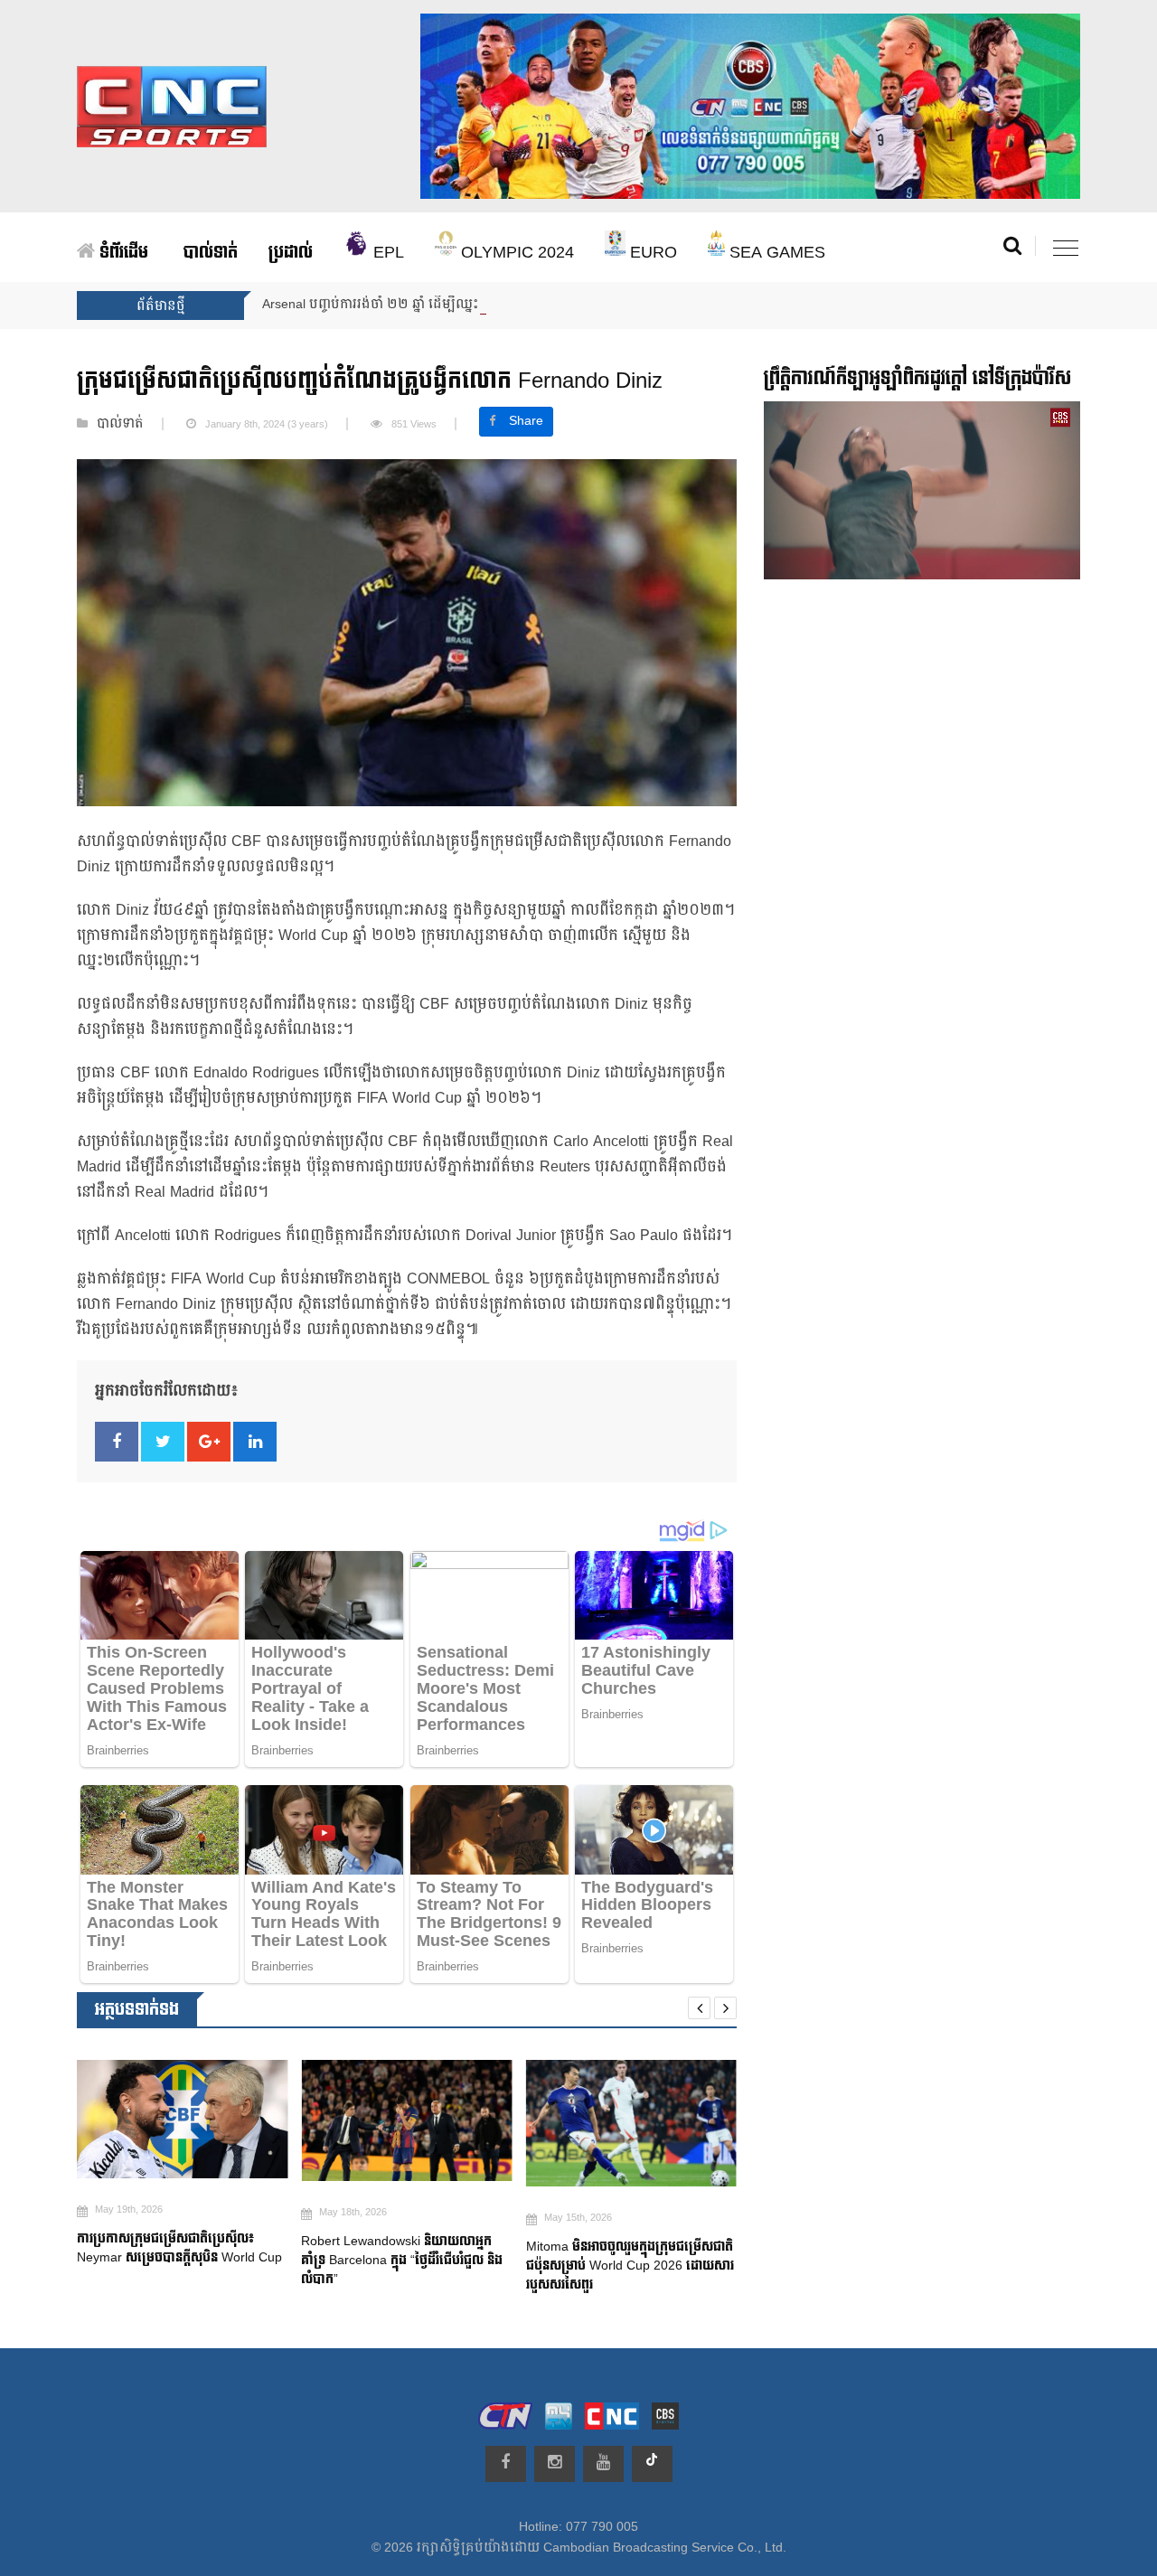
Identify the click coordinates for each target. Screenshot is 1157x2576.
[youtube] (603, 2464)
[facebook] (506, 2464)
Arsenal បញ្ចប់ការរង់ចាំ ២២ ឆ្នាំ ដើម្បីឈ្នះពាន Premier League (429, 305)
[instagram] (555, 2464)
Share (526, 421)
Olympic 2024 (515, 253)
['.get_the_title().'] (182, 2119)
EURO (651, 253)
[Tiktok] (652, 2464)
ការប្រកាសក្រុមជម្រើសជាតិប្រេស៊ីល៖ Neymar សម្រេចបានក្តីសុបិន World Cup (181, 2248)
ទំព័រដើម (122, 253)
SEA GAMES (775, 253)
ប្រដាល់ (291, 253)
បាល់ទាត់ (211, 253)
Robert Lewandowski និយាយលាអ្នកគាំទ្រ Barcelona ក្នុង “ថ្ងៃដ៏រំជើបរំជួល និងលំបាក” (402, 2260)
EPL (386, 253)
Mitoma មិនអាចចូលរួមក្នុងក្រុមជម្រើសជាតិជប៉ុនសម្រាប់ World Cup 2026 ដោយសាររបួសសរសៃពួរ (630, 2266)
